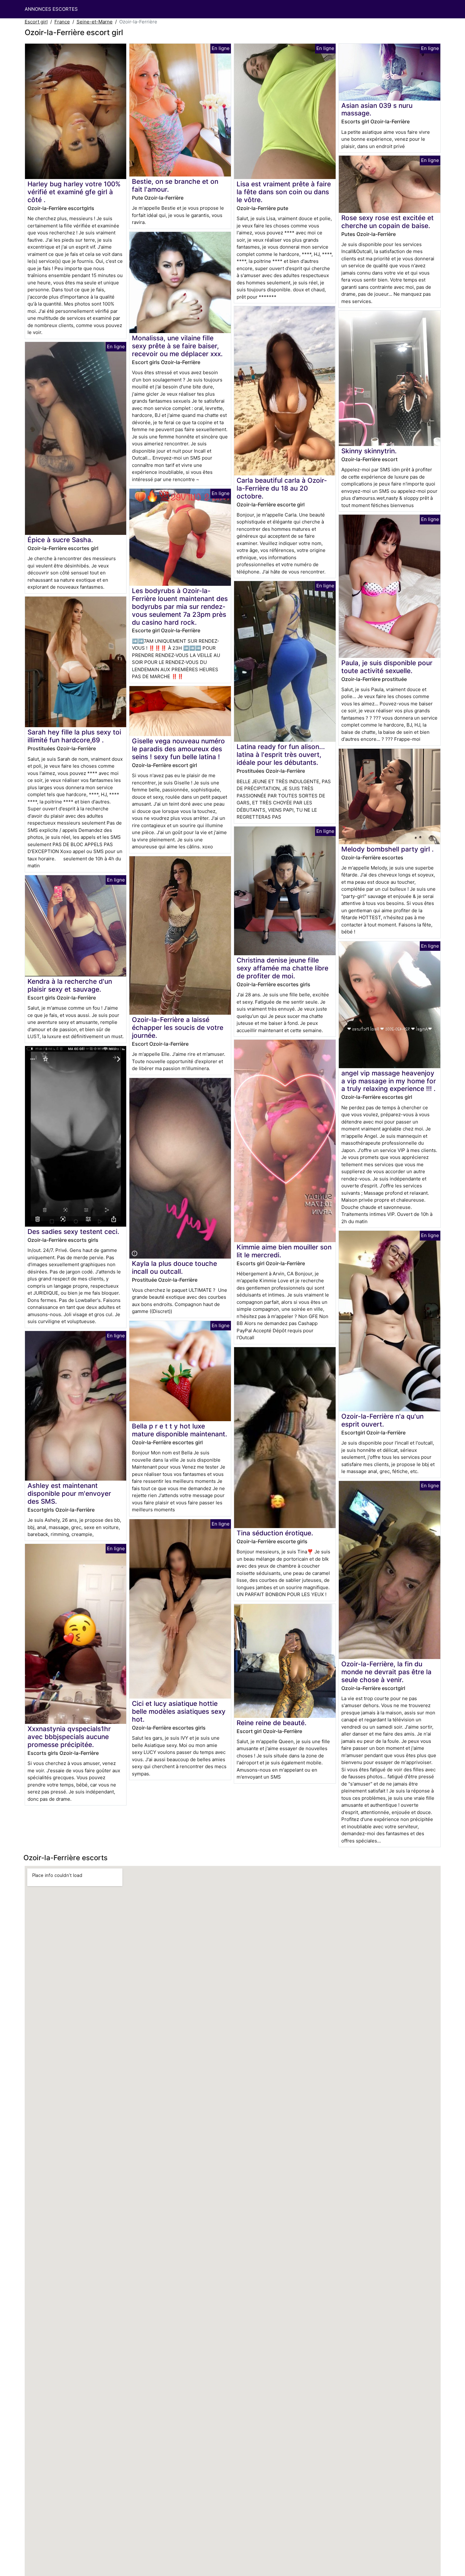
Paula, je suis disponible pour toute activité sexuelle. (387, 667)
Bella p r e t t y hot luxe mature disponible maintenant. (180, 1430)
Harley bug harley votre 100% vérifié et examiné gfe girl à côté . (74, 192)
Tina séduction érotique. (275, 1533)
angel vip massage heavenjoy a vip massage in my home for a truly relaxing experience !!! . (389, 1081)
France (62, 22)
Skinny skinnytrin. (369, 451)
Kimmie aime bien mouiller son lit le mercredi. (284, 1251)
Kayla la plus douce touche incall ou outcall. (174, 1267)
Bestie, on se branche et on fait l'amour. (175, 185)
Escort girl (36, 22)
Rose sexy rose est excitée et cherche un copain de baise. (387, 222)
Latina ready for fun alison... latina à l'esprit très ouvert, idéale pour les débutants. (281, 755)
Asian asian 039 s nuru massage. (377, 109)
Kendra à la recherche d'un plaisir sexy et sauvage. (70, 985)
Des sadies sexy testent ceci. (73, 1232)
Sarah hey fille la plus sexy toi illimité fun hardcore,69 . (74, 736)
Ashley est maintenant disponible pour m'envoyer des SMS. (69, 1493)
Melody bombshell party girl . (387, 849)
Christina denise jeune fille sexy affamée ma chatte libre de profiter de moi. (282, 968)
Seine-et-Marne (95, 22)
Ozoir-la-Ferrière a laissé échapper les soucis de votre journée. (178, 1028)
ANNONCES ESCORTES (51, 9)
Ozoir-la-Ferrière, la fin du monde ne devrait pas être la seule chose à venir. (386, 1672)
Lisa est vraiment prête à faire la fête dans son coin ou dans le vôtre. (284, 192)
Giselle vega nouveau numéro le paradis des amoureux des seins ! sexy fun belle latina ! (178, 749)
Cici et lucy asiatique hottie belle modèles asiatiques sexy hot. (179, 1711)
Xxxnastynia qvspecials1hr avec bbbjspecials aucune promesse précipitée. (69, 1737)
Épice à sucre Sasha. (60, 540)
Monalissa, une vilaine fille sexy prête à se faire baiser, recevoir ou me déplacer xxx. (177, 346)
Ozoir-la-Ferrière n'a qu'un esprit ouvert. (382, 1420)
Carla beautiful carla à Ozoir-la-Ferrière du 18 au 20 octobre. (282, 488)
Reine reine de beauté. (272, 1723)
